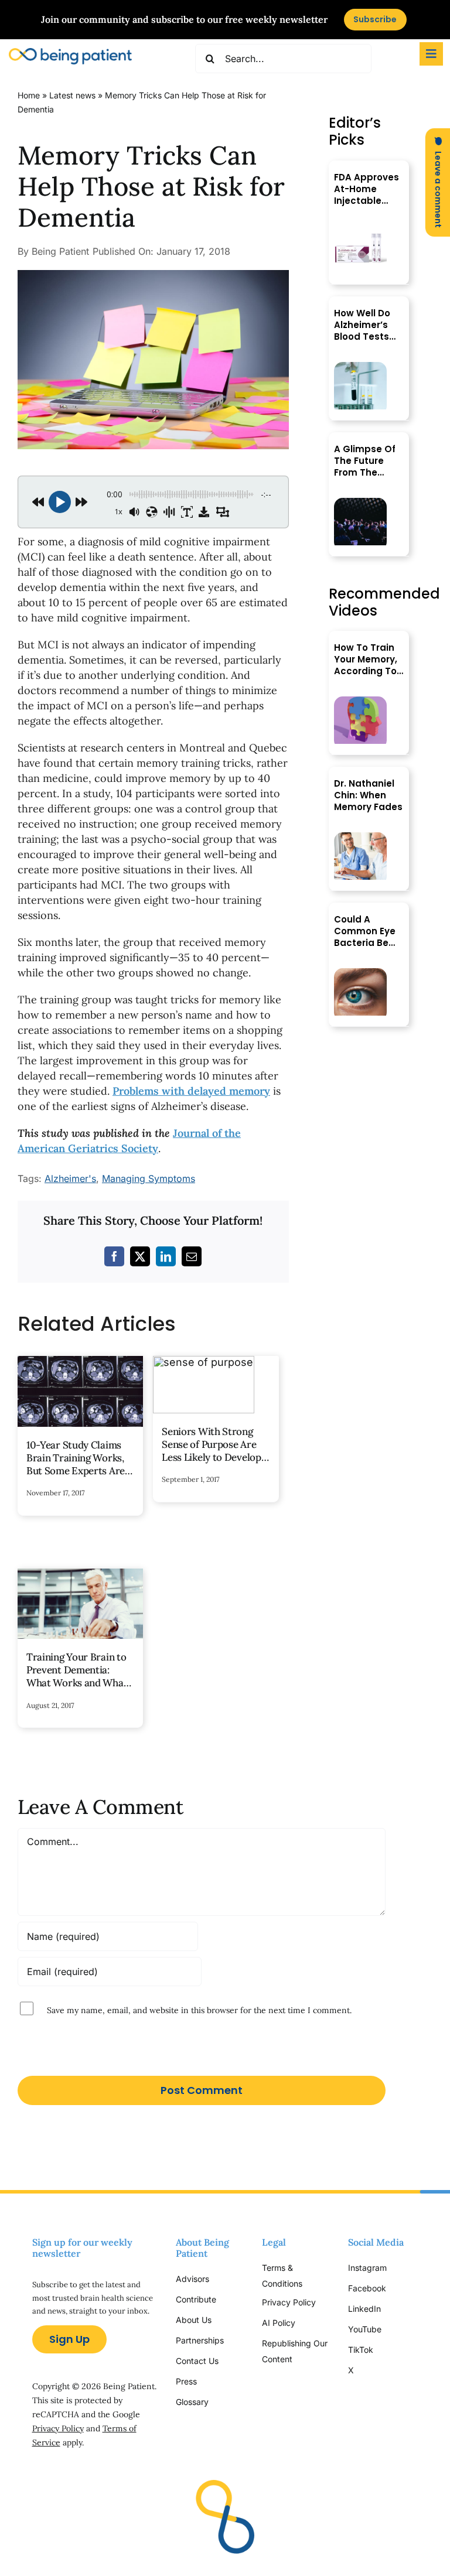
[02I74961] (153, 275)
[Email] (192, 1256)
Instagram (369, 2268)
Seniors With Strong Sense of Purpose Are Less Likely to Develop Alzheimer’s (211, 1451)
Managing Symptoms (149, 1178)
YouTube (365, 2329)
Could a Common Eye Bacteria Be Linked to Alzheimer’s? (365, 931)
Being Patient (60, 251)
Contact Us (197, 2361)
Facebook (367, 2288)
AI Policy (279, 2323)
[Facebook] (114, 1256)
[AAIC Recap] (360, 503)
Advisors (192, 2279)
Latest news (72, 95)
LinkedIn (364, 2309)
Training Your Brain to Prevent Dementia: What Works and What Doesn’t (77, 1676)
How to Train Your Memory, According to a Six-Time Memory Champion (366, 660)
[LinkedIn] (166, 1256)
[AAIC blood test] (360, 367)
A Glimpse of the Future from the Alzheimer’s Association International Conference (365, 461)
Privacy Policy (58, 2428)
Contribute (196, 2299)
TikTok (361, 2350)
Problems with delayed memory (191, 1091)
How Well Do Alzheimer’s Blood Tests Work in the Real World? (362, 325)
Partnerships (200, 2340)
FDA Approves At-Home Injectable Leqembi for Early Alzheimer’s (367, 189)
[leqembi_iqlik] (360, 231)
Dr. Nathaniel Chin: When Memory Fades (368, 795)
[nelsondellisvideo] (360, 701)
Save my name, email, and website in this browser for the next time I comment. (199, 2010)
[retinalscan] (360, 973)
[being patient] (70, 53)
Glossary (192, 2402)
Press (186, 2381)
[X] (140, 1256)
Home (29, 95)
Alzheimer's (70, 1178)
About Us (194, 2320)
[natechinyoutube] (360, 837)
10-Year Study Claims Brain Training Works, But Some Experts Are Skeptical (76, 1464)
